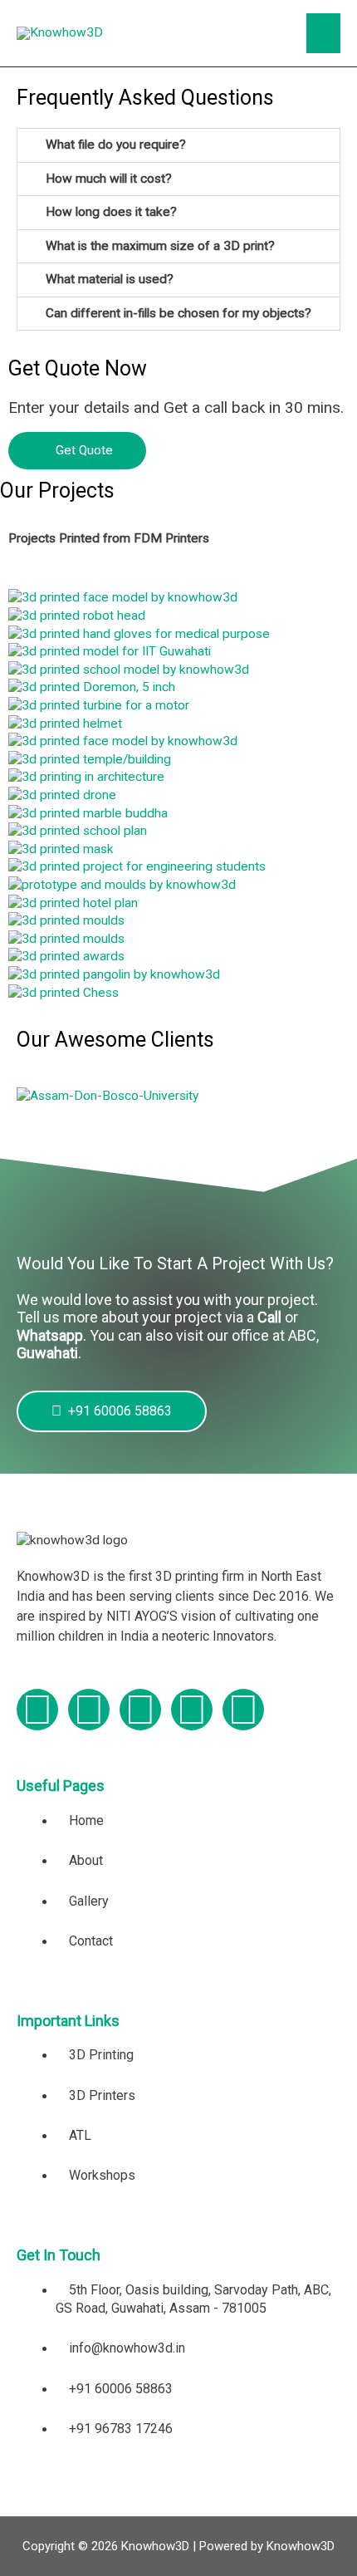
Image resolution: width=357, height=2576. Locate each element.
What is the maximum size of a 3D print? (160, 246)
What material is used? (110, 279)
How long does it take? (111, 212)
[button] (178, 145)
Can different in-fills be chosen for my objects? (178, 313)
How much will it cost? (109, 179)
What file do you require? (116, 145)
